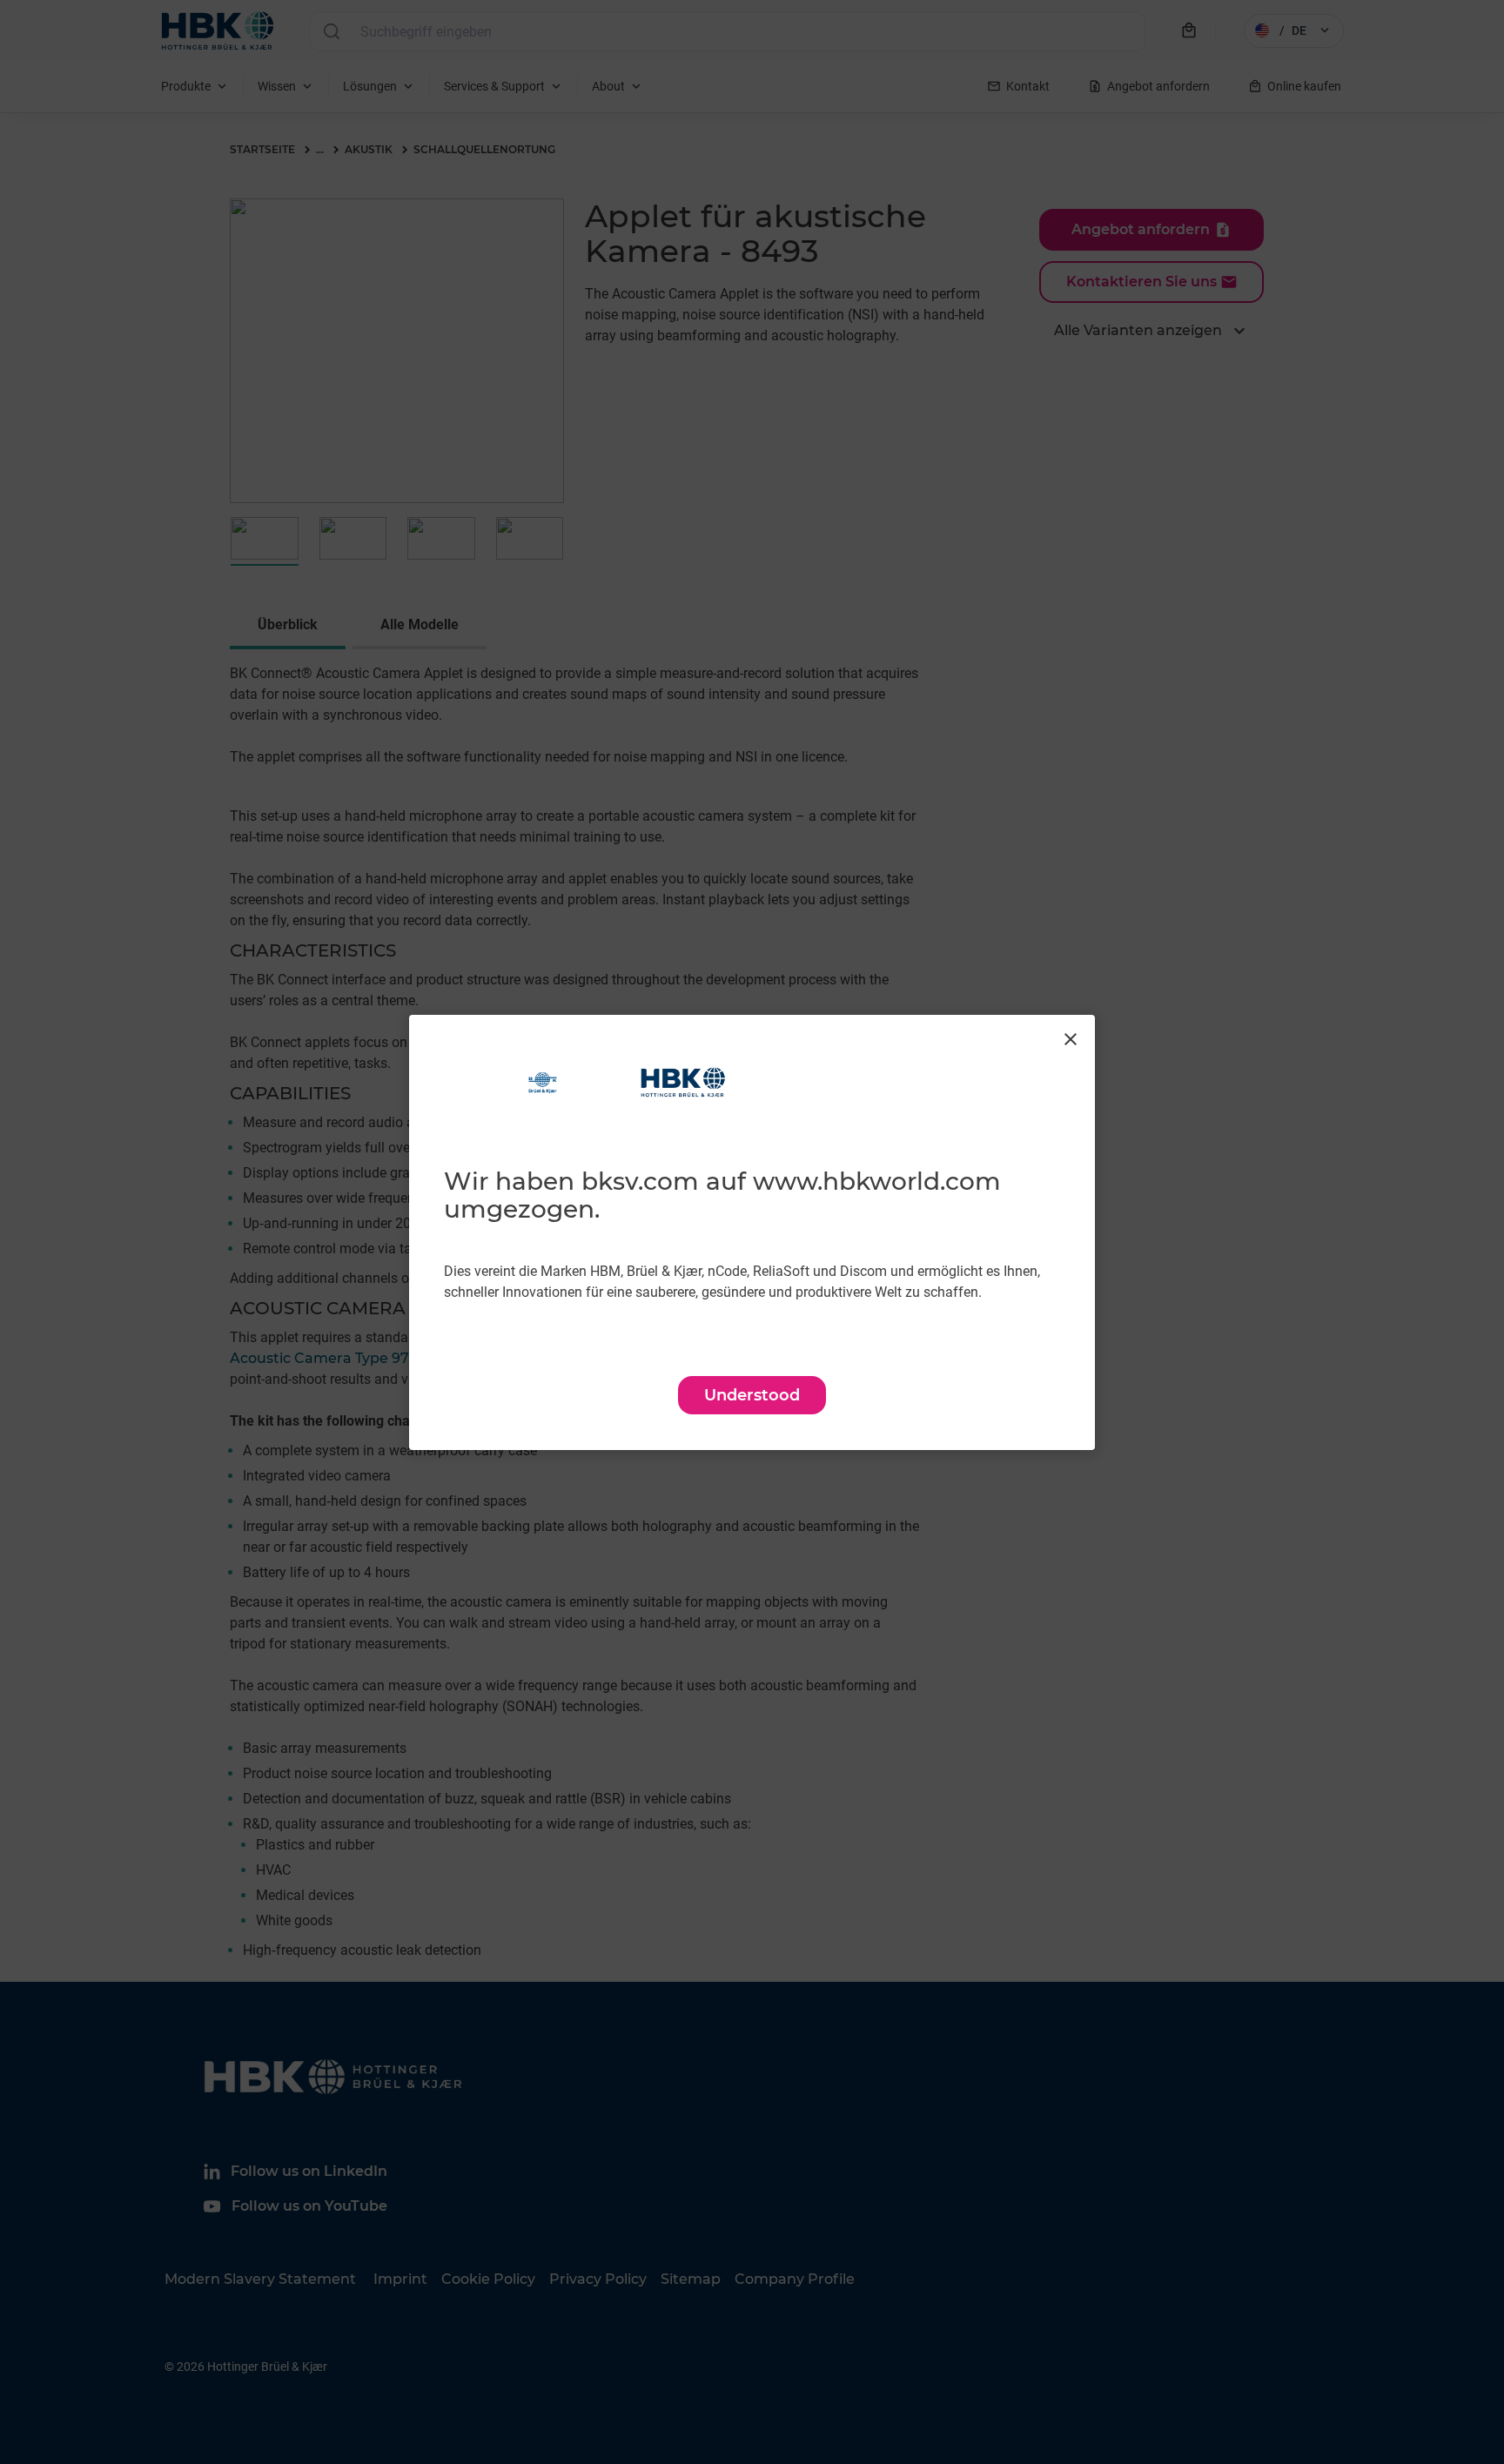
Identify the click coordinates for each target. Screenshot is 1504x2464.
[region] (752, 1232)
